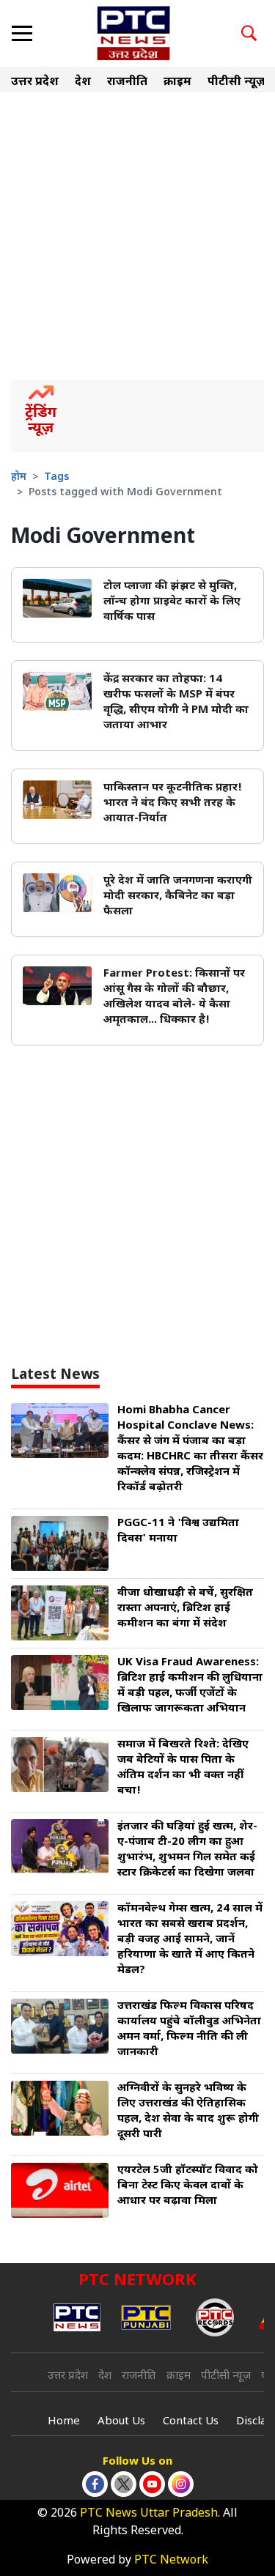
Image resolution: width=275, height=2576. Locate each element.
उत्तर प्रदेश (35, 82)
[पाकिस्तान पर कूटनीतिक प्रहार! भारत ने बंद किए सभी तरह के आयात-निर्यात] (57, 800)
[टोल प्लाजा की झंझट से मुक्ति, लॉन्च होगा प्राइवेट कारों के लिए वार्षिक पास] (57, 599)
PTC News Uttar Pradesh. (150, 2514)
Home (64, 2422)
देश (83, 82)
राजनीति (127, 82)
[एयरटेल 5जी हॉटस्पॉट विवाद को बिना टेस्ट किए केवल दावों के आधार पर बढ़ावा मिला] (60, 2191)
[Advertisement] (137, 236)
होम (19, 477)
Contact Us (191, 2422)
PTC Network (171, 2561)
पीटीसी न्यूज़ (236, 82)
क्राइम (177, 82)
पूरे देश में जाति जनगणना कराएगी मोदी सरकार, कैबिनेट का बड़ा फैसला (178, 896)
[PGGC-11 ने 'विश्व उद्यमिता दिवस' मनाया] (60, 1544)
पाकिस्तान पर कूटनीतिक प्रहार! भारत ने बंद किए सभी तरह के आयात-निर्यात (173, 803)
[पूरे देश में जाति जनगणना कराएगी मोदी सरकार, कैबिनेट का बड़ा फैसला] (57, 893)
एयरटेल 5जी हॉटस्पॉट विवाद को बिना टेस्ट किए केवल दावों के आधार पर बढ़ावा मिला (188, 2186)
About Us (121, 2422)
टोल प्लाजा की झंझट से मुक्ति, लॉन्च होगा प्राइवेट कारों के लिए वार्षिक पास (172, 602)
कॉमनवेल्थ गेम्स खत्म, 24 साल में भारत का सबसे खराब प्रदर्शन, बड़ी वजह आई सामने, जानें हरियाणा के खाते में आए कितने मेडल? (190, 1940)
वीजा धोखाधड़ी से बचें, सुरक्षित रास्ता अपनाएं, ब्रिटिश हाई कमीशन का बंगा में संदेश (185, 1609)
